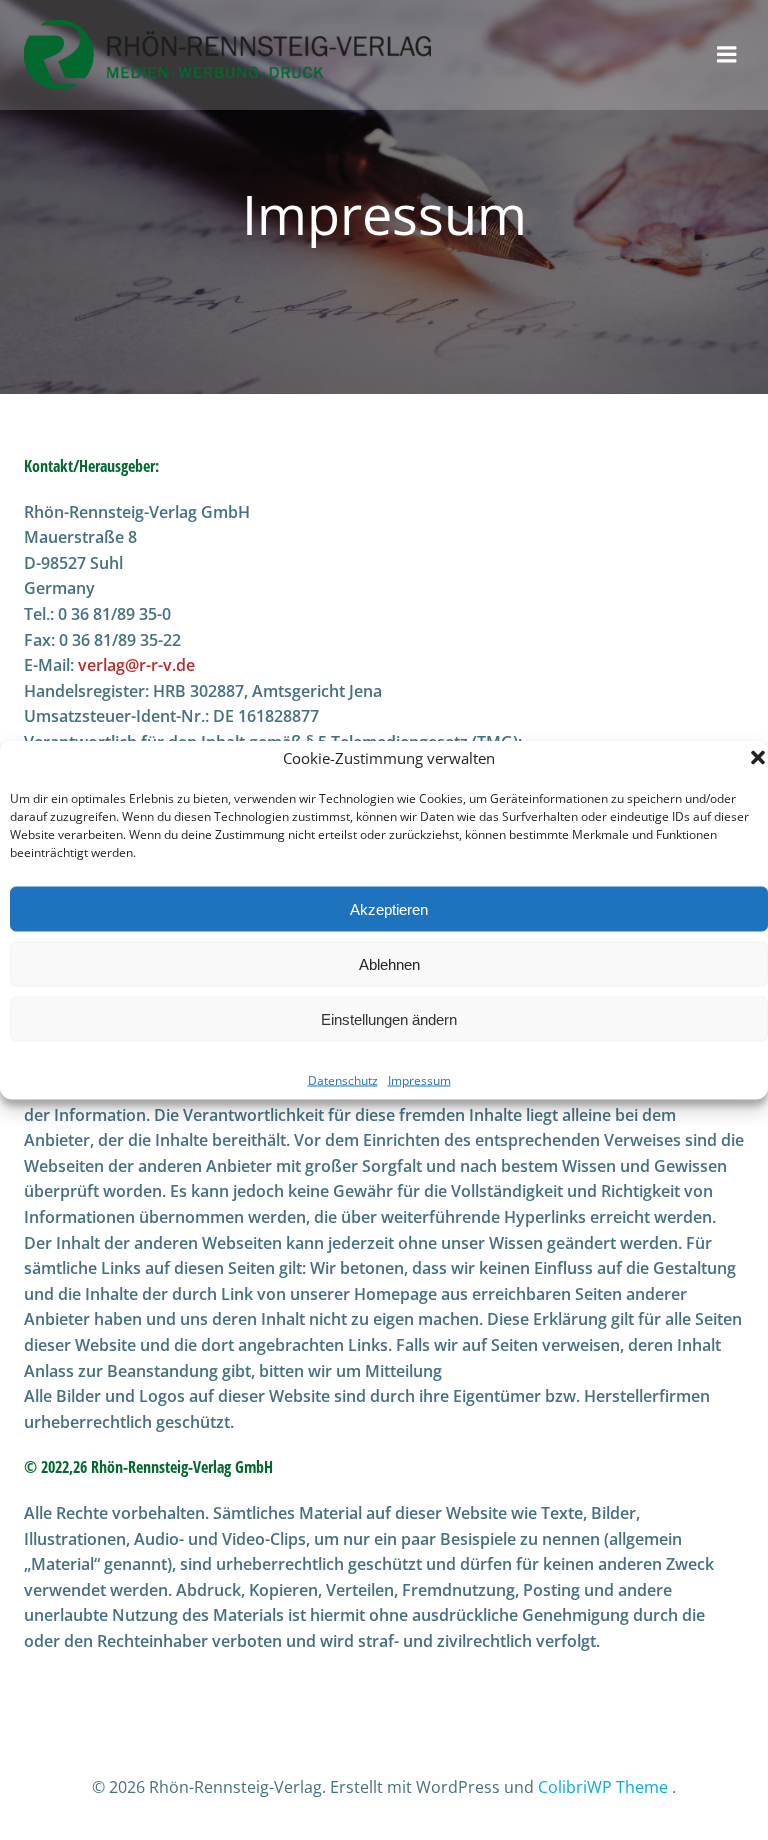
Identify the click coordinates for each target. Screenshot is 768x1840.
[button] (758, 758)
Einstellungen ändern (389, 1018)
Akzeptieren (389, 908)
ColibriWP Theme (603, 1787)
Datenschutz (343, 1080)
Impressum (419, 1080)
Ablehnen (389, 963)
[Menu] (727, 55)
